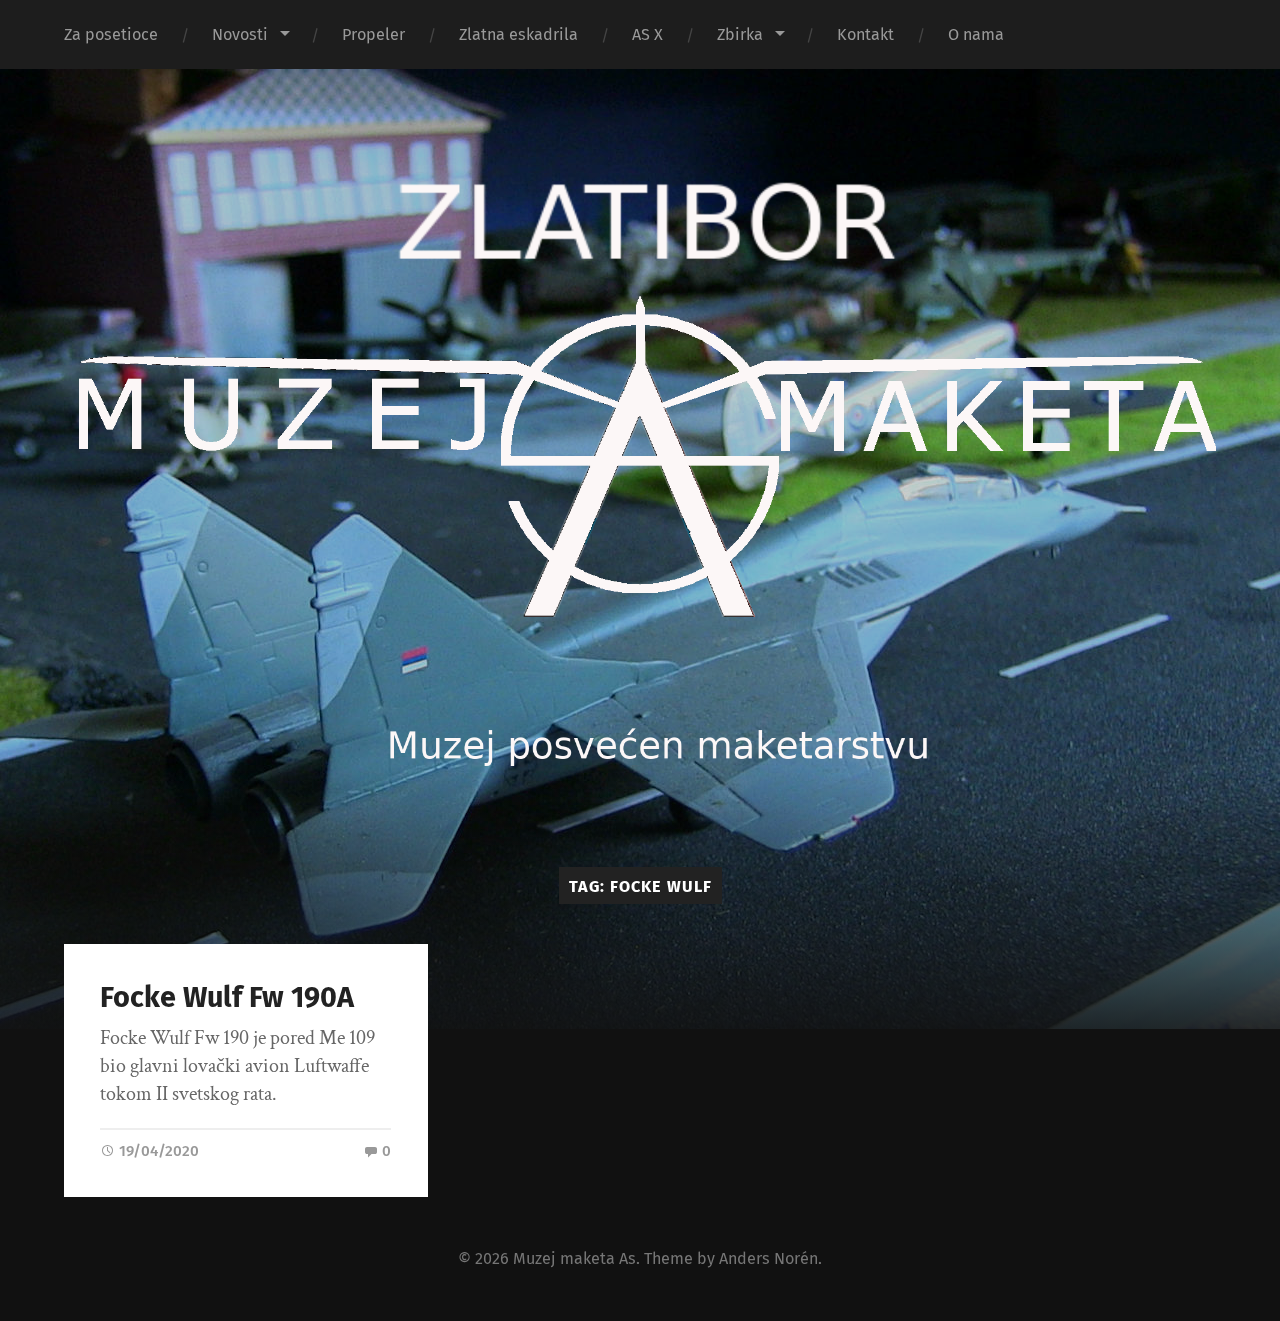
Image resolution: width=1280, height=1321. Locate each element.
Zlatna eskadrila (518, 34)
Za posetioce (111, 34)
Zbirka (740, 34)
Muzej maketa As (574, 1258)
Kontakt (865, 34)
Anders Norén (768, 1258)
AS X (647, 34)
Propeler (373, 34)
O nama (976, 34)
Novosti (240, 34)
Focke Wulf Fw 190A (227, 997)
